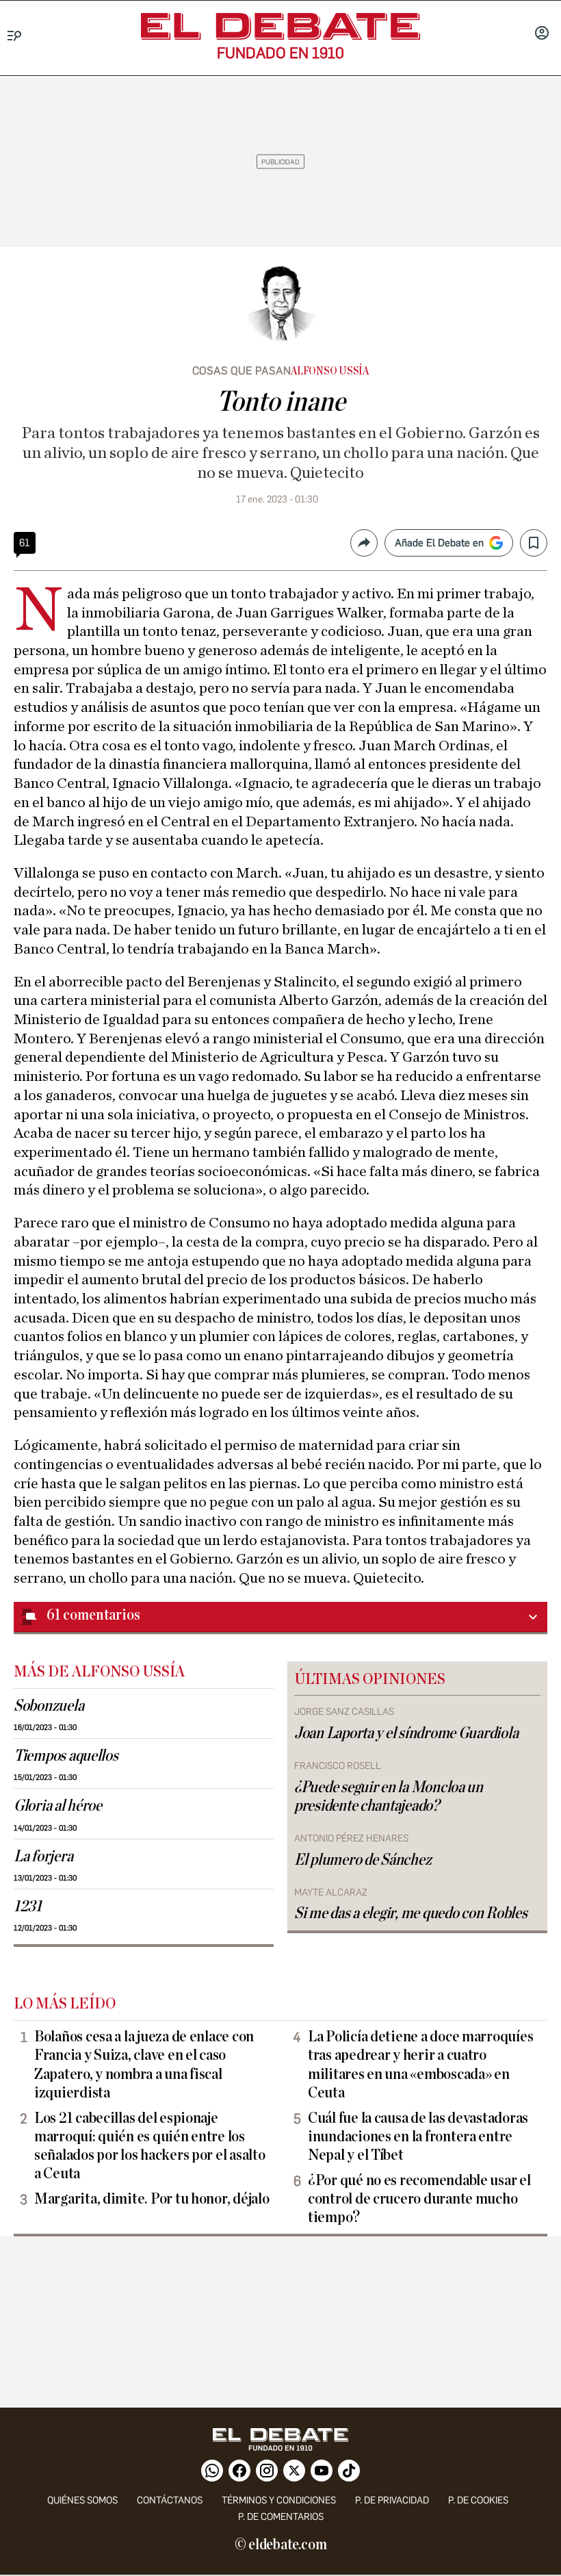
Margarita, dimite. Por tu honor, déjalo (152, 2199)
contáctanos (170, 2500)
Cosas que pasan (242, 371)
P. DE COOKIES (478, 2500)
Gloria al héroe (58, 1806)
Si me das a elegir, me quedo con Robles (410, 1913)
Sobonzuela (49, 1706)
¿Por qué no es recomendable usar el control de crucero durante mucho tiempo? (419, 2199)
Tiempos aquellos (66, 1756)
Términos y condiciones (279, 2500)
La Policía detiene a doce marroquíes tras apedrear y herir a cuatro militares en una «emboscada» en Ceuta (420, 2064)
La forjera (43, 1857)
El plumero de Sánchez (363, 1860)
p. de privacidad (392, 2500)
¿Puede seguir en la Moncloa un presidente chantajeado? (389, 1797)
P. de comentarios (281, 2517)
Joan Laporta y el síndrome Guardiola (406, 1733)
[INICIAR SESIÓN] (542, 34)
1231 (28, 1907)
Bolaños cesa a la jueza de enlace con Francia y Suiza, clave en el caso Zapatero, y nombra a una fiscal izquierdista (144, 2064)
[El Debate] (280, 26)
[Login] (542, 34)
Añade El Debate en (439, 543)
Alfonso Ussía (330, 371)
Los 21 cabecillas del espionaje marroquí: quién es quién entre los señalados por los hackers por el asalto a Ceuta (149, 2146)
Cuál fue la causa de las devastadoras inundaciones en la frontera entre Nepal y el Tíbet (418, 2137)
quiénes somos (82, 2500)
